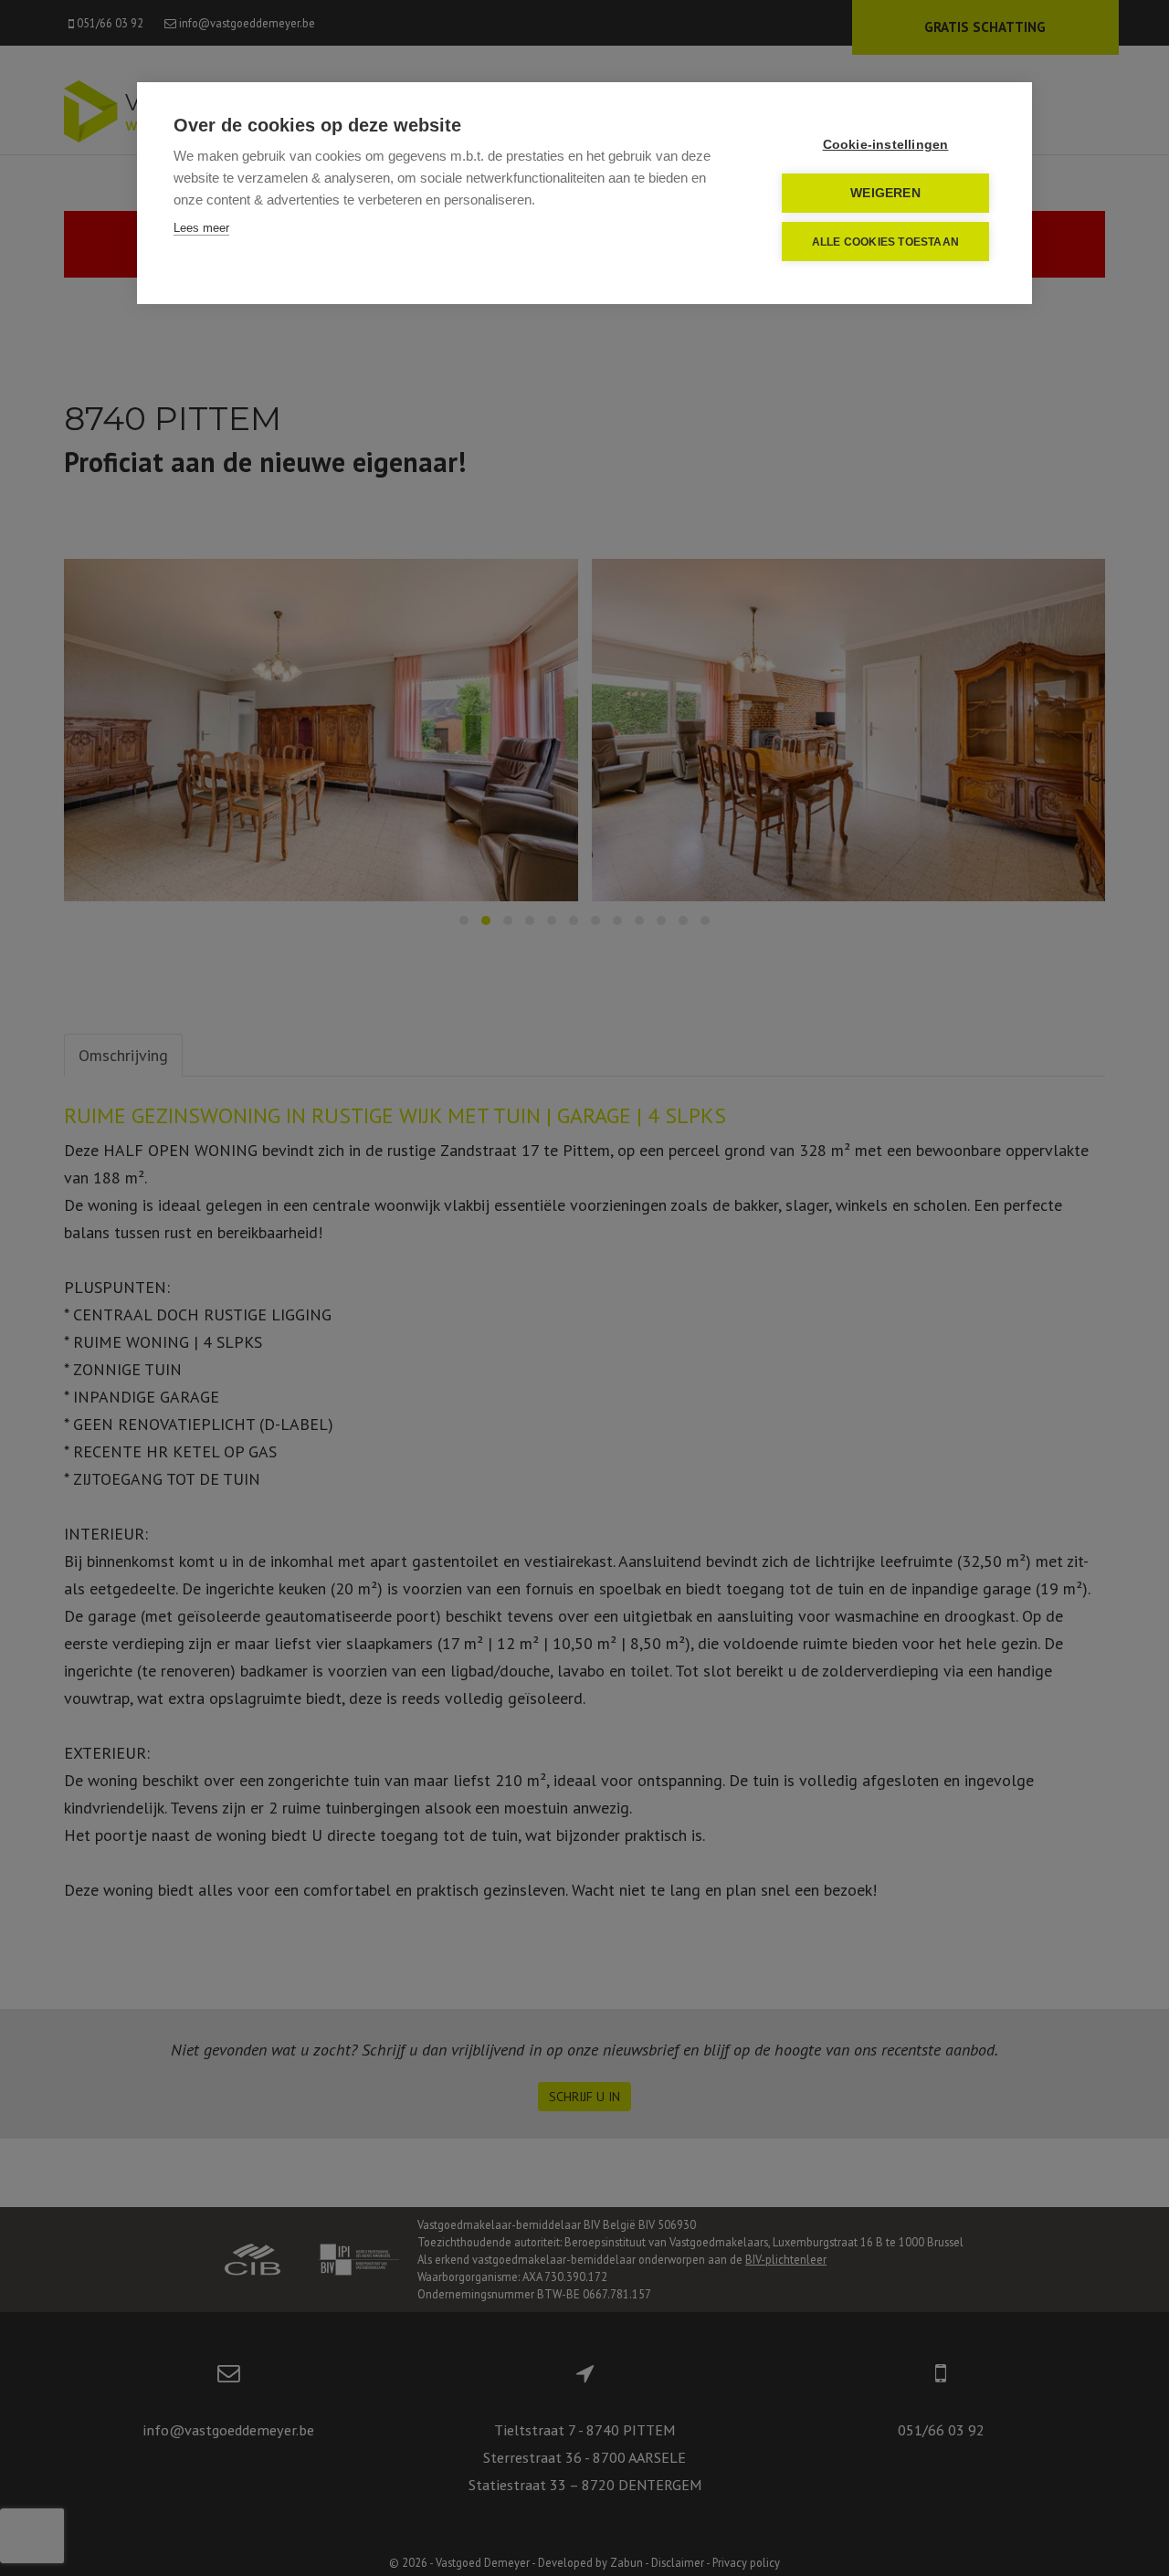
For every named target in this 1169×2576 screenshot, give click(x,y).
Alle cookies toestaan (885, 242)
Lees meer (201, 228)
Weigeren (885, 193)
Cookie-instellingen (886, 145)
